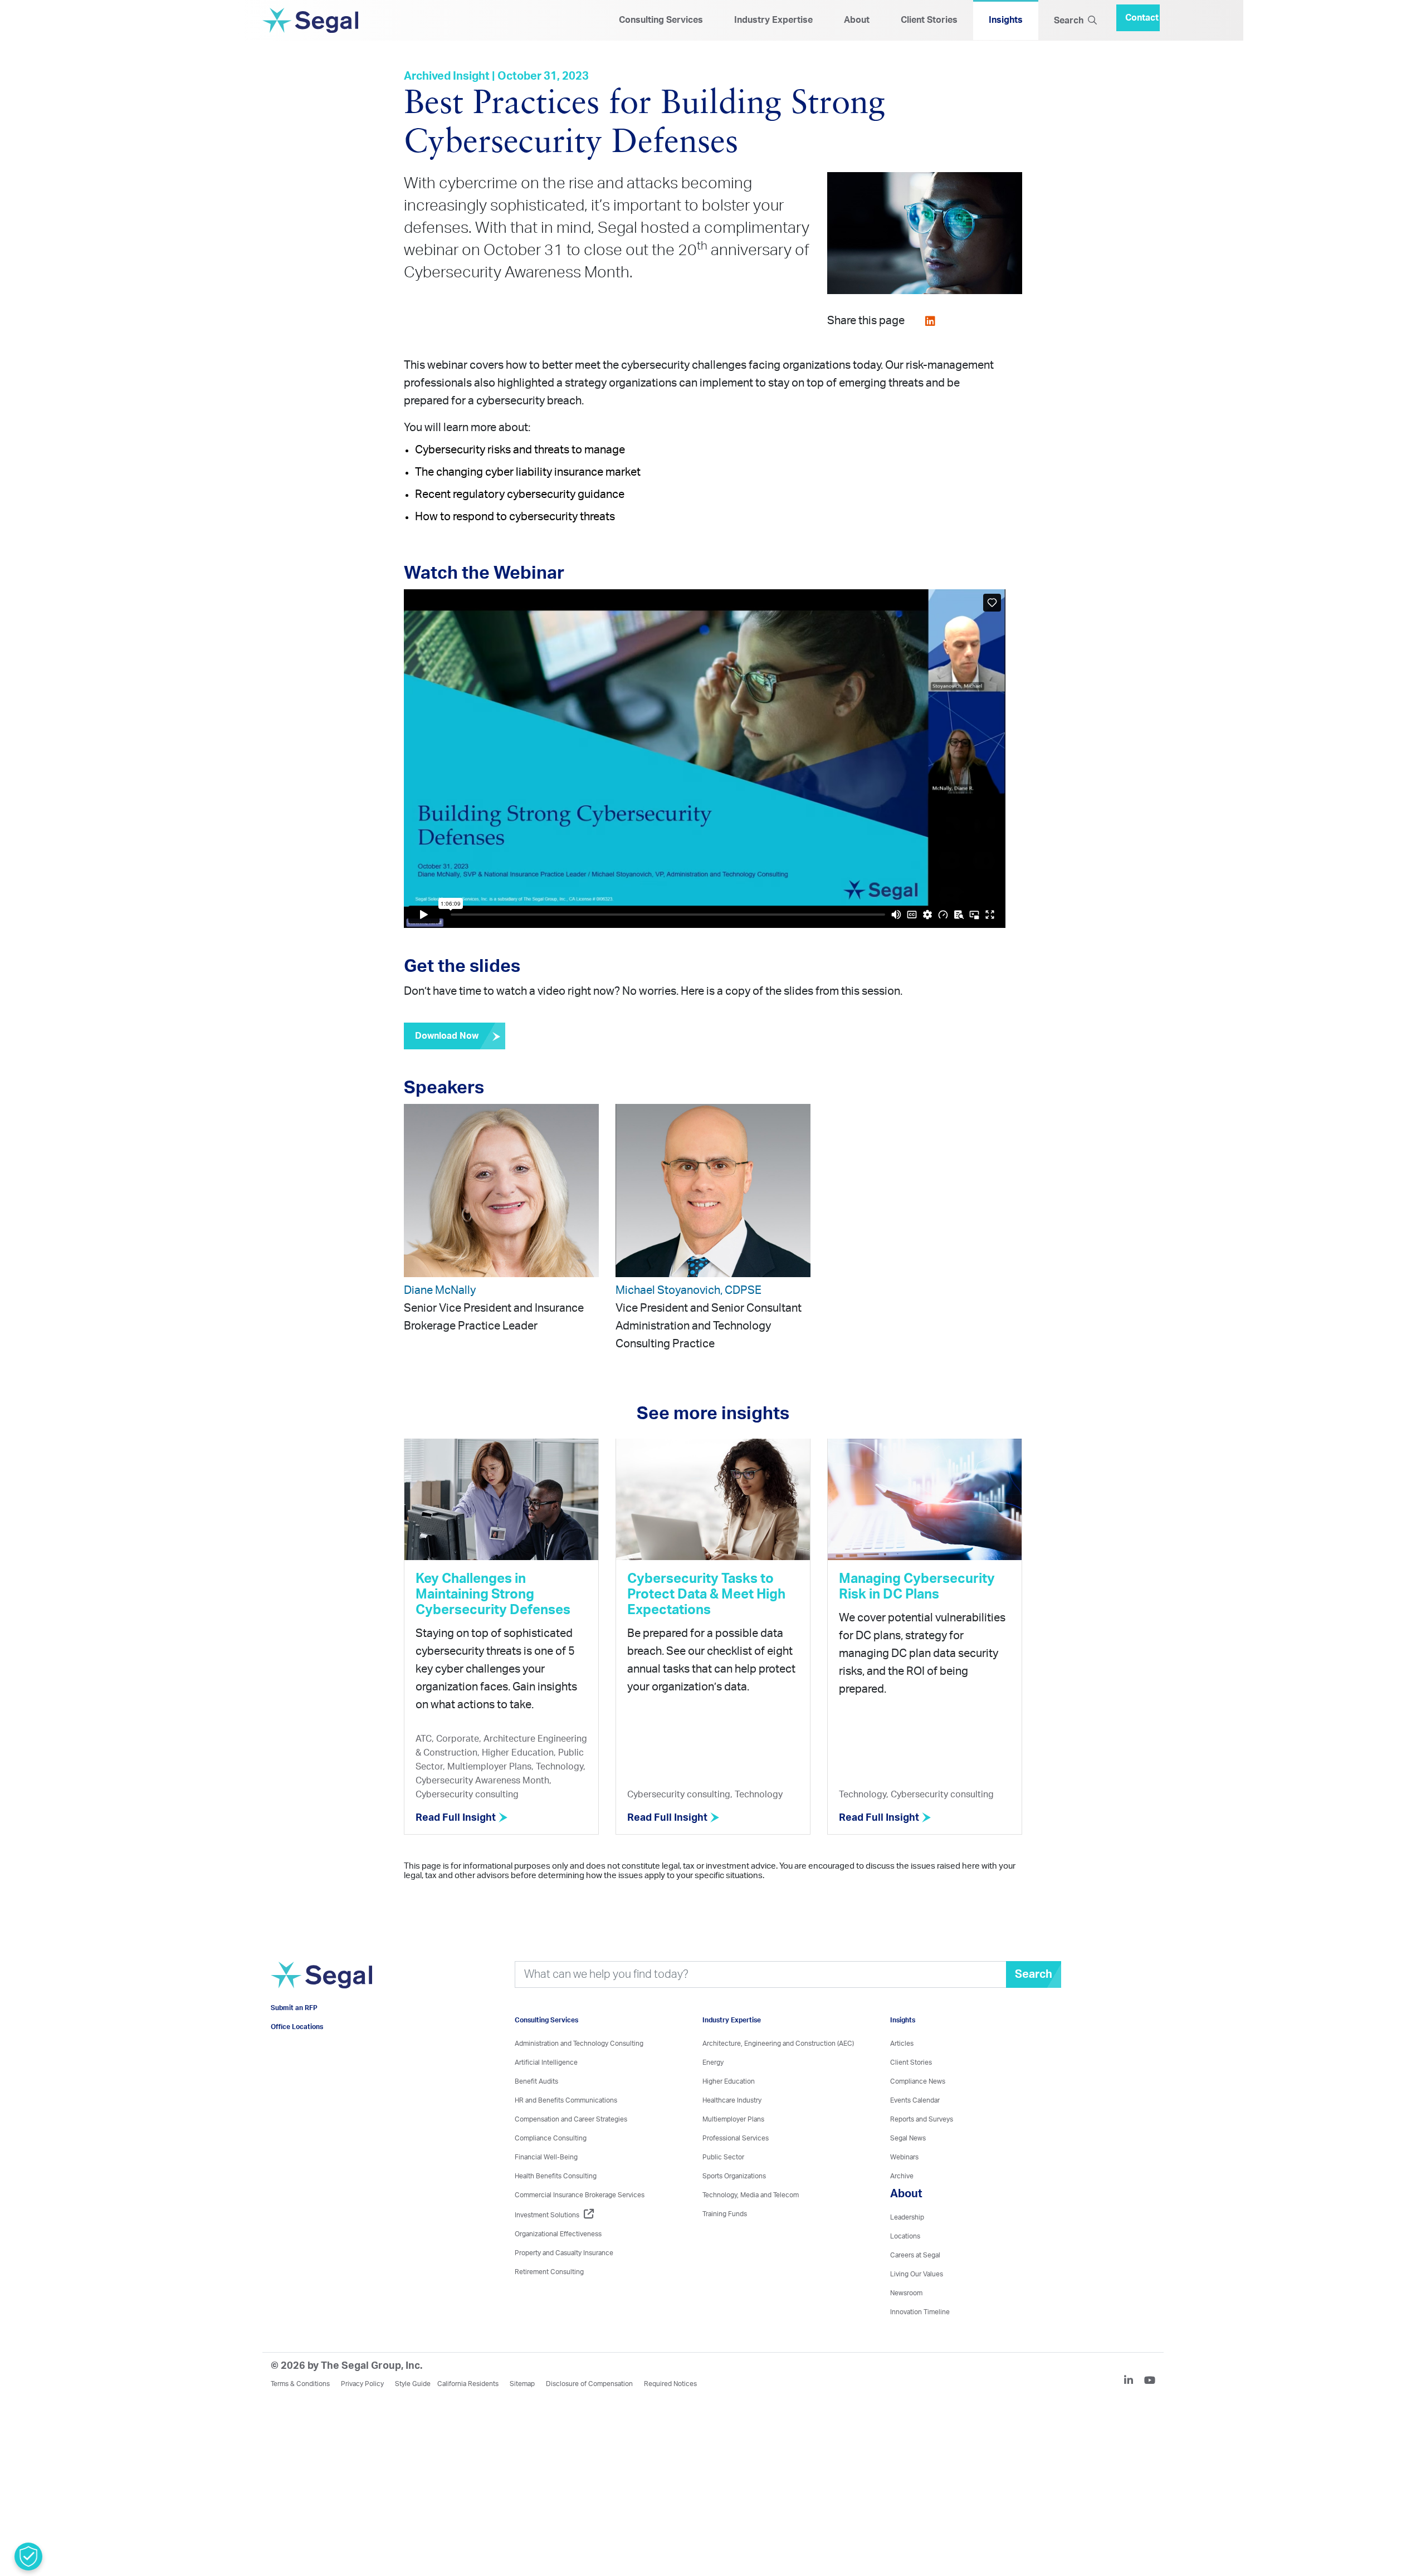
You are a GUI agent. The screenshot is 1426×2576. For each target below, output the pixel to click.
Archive (902, 2177)
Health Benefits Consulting (556, 2177)
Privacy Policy (362, 2385)
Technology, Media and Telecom (751, 2196)
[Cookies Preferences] (28, 2557)
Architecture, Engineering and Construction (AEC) (778, 2045)
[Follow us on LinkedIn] (1133, 2383)
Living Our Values (917, 2275)
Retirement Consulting (549, 2273)
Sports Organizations (734, 2177)
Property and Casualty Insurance (564, 2254)
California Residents (468, 2385)
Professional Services (736, 2139)
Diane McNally (440, 1292)
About (857, 21)
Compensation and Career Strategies (571, 2120)
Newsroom (906, 2294)
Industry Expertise (773, 21)
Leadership (907, 2218)
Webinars (904, 2158)
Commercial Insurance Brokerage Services (580, 2196)
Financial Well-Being (546, 2158)
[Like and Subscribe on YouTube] (1150, 2383)
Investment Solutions (547, 2216)
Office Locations (297, 2044)
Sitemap (522, 2385)
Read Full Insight (457, 1819)
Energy (713, 2064)
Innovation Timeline (920, 2313)
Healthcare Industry (732, 2101)
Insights (1006, 21)
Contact (1142, 14)
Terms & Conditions (300, 2385)
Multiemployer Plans (733, 2120)
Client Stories (929, 21)
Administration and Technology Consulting (579, 2045)
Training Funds (725, 2215)
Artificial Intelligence (546, 2064)
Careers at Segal (915, 2256)
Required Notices (670, 2385)
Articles (902, 2045)
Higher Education (729, 2083)
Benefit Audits (536, 2083)
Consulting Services (661, 21)
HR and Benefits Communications (566, 2101)
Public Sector (723, 2158)
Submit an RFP (294, 2025)
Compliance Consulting (551, 2139)
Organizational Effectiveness (558, 2235)
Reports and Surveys (922, 2120)
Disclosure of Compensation (589, 2385)
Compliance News (918, 2083)
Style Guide (413, 2385)
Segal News (908, 2139)
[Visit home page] (321, 1991)
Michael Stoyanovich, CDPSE (688, 1292)
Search (1071, 21)
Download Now (447, 1037)
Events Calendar (915, 2101)
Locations (905, 2237)
